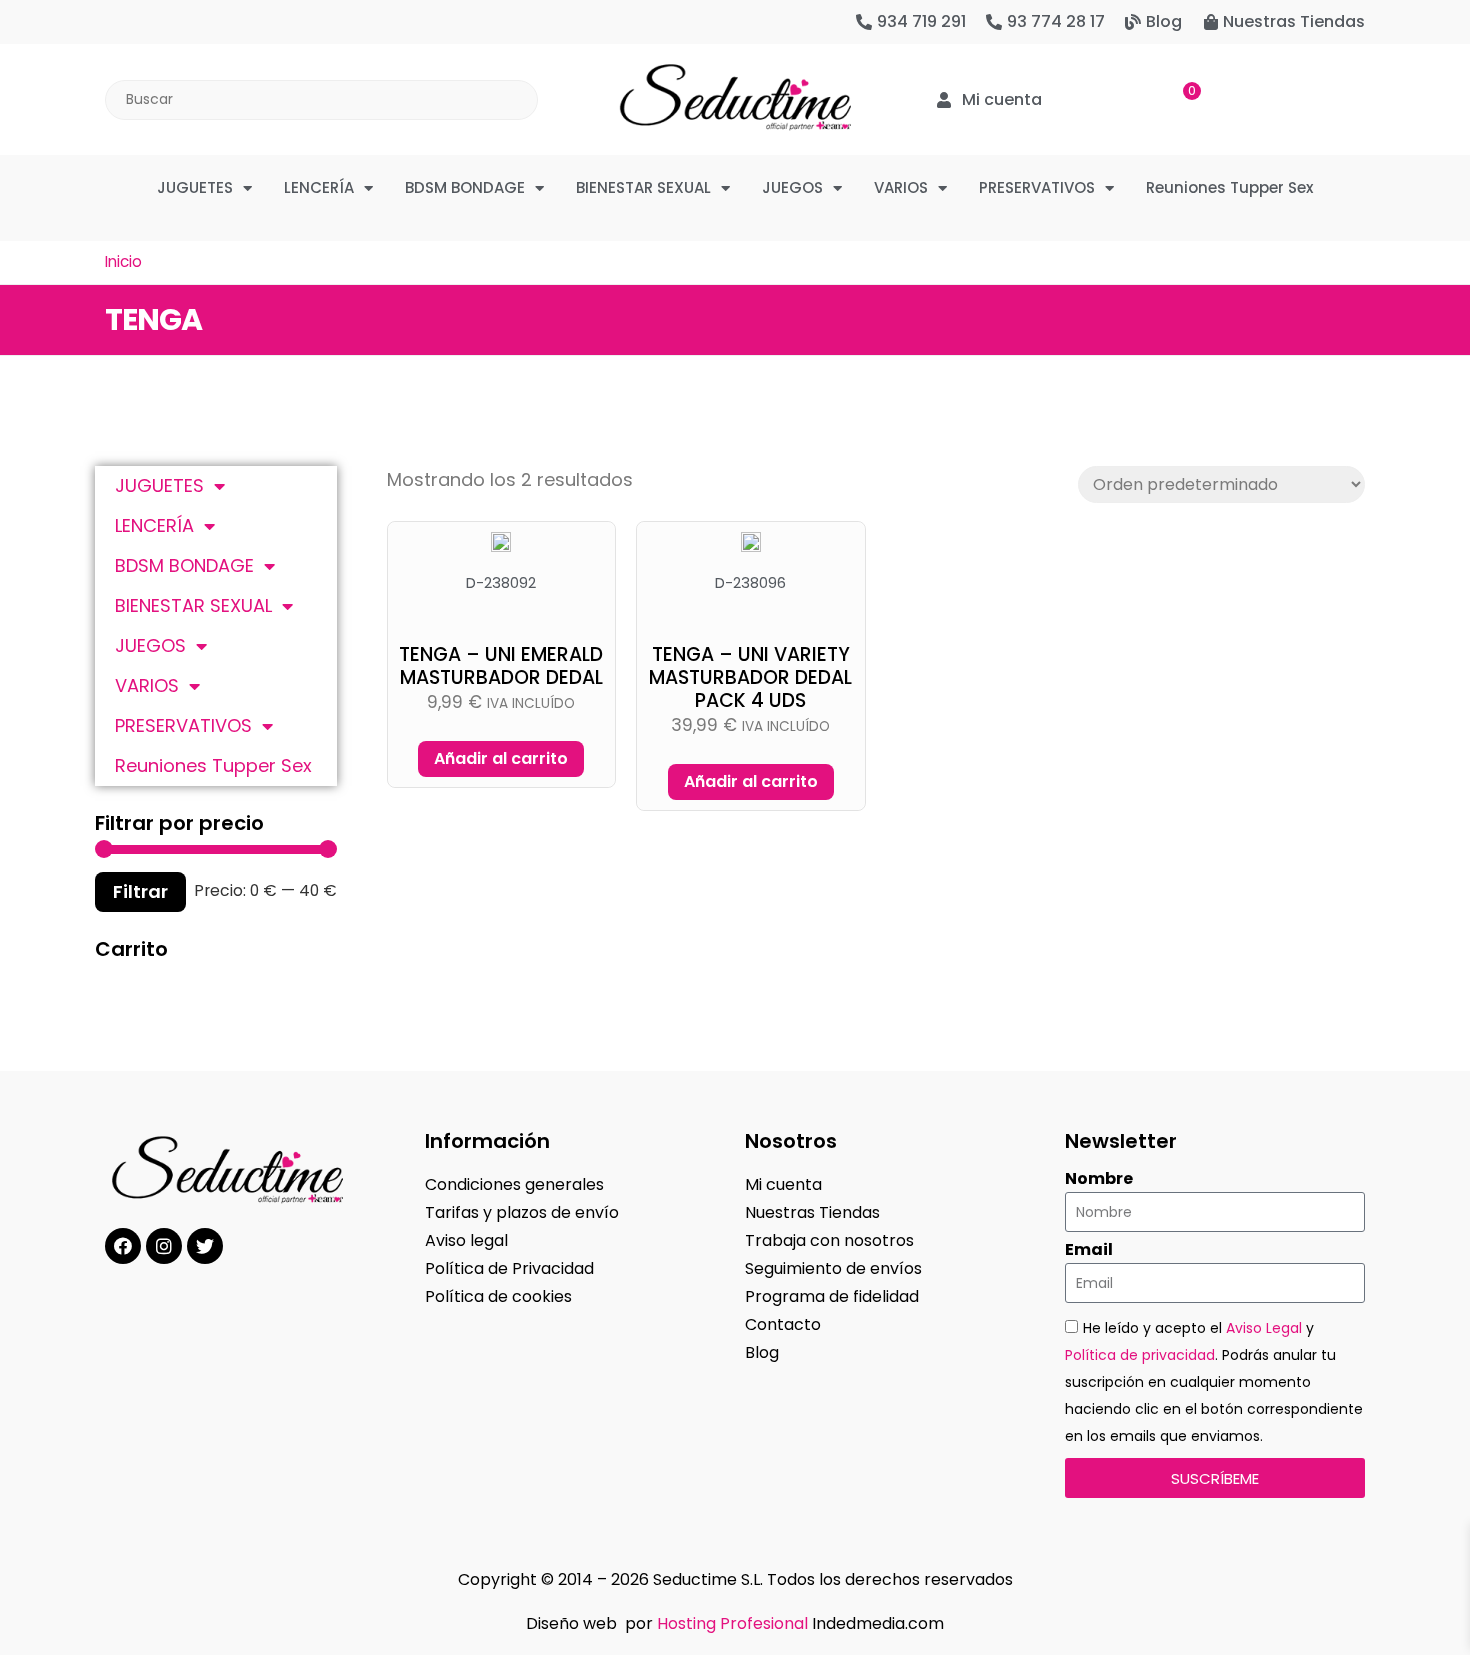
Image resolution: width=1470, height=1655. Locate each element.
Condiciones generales (514, 1184)
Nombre (1099, 1179)
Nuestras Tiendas (812, 1212)
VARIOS (901, 187)
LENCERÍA (319, 187)
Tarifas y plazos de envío (522, 1212)
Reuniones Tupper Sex (1229, 187)
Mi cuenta (783, 1184)
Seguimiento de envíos (833, 1268)
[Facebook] (123, 1246)
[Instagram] (164, 1246)
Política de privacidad (1140, 1355)
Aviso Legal (1264, 1328)
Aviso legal (466, 1240)
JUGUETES (195, 187)
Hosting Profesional (732, 1623)
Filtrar (140, 891)
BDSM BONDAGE (465, 187)
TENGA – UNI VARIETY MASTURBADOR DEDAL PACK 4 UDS (750, 677)
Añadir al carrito (501, 758)
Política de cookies (498, 1296)
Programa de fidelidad (832, 1296)
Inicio (123, 261)
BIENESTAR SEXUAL (643, 187)
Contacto (783, 1324)
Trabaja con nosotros (829, 1240)
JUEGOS (792, 187)
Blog (762, 1352)
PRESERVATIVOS (1037, 187)
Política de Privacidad (509, 1268)
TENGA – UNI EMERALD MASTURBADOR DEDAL (501, 666)
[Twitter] (205, 1246)
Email (1089, 1250)
